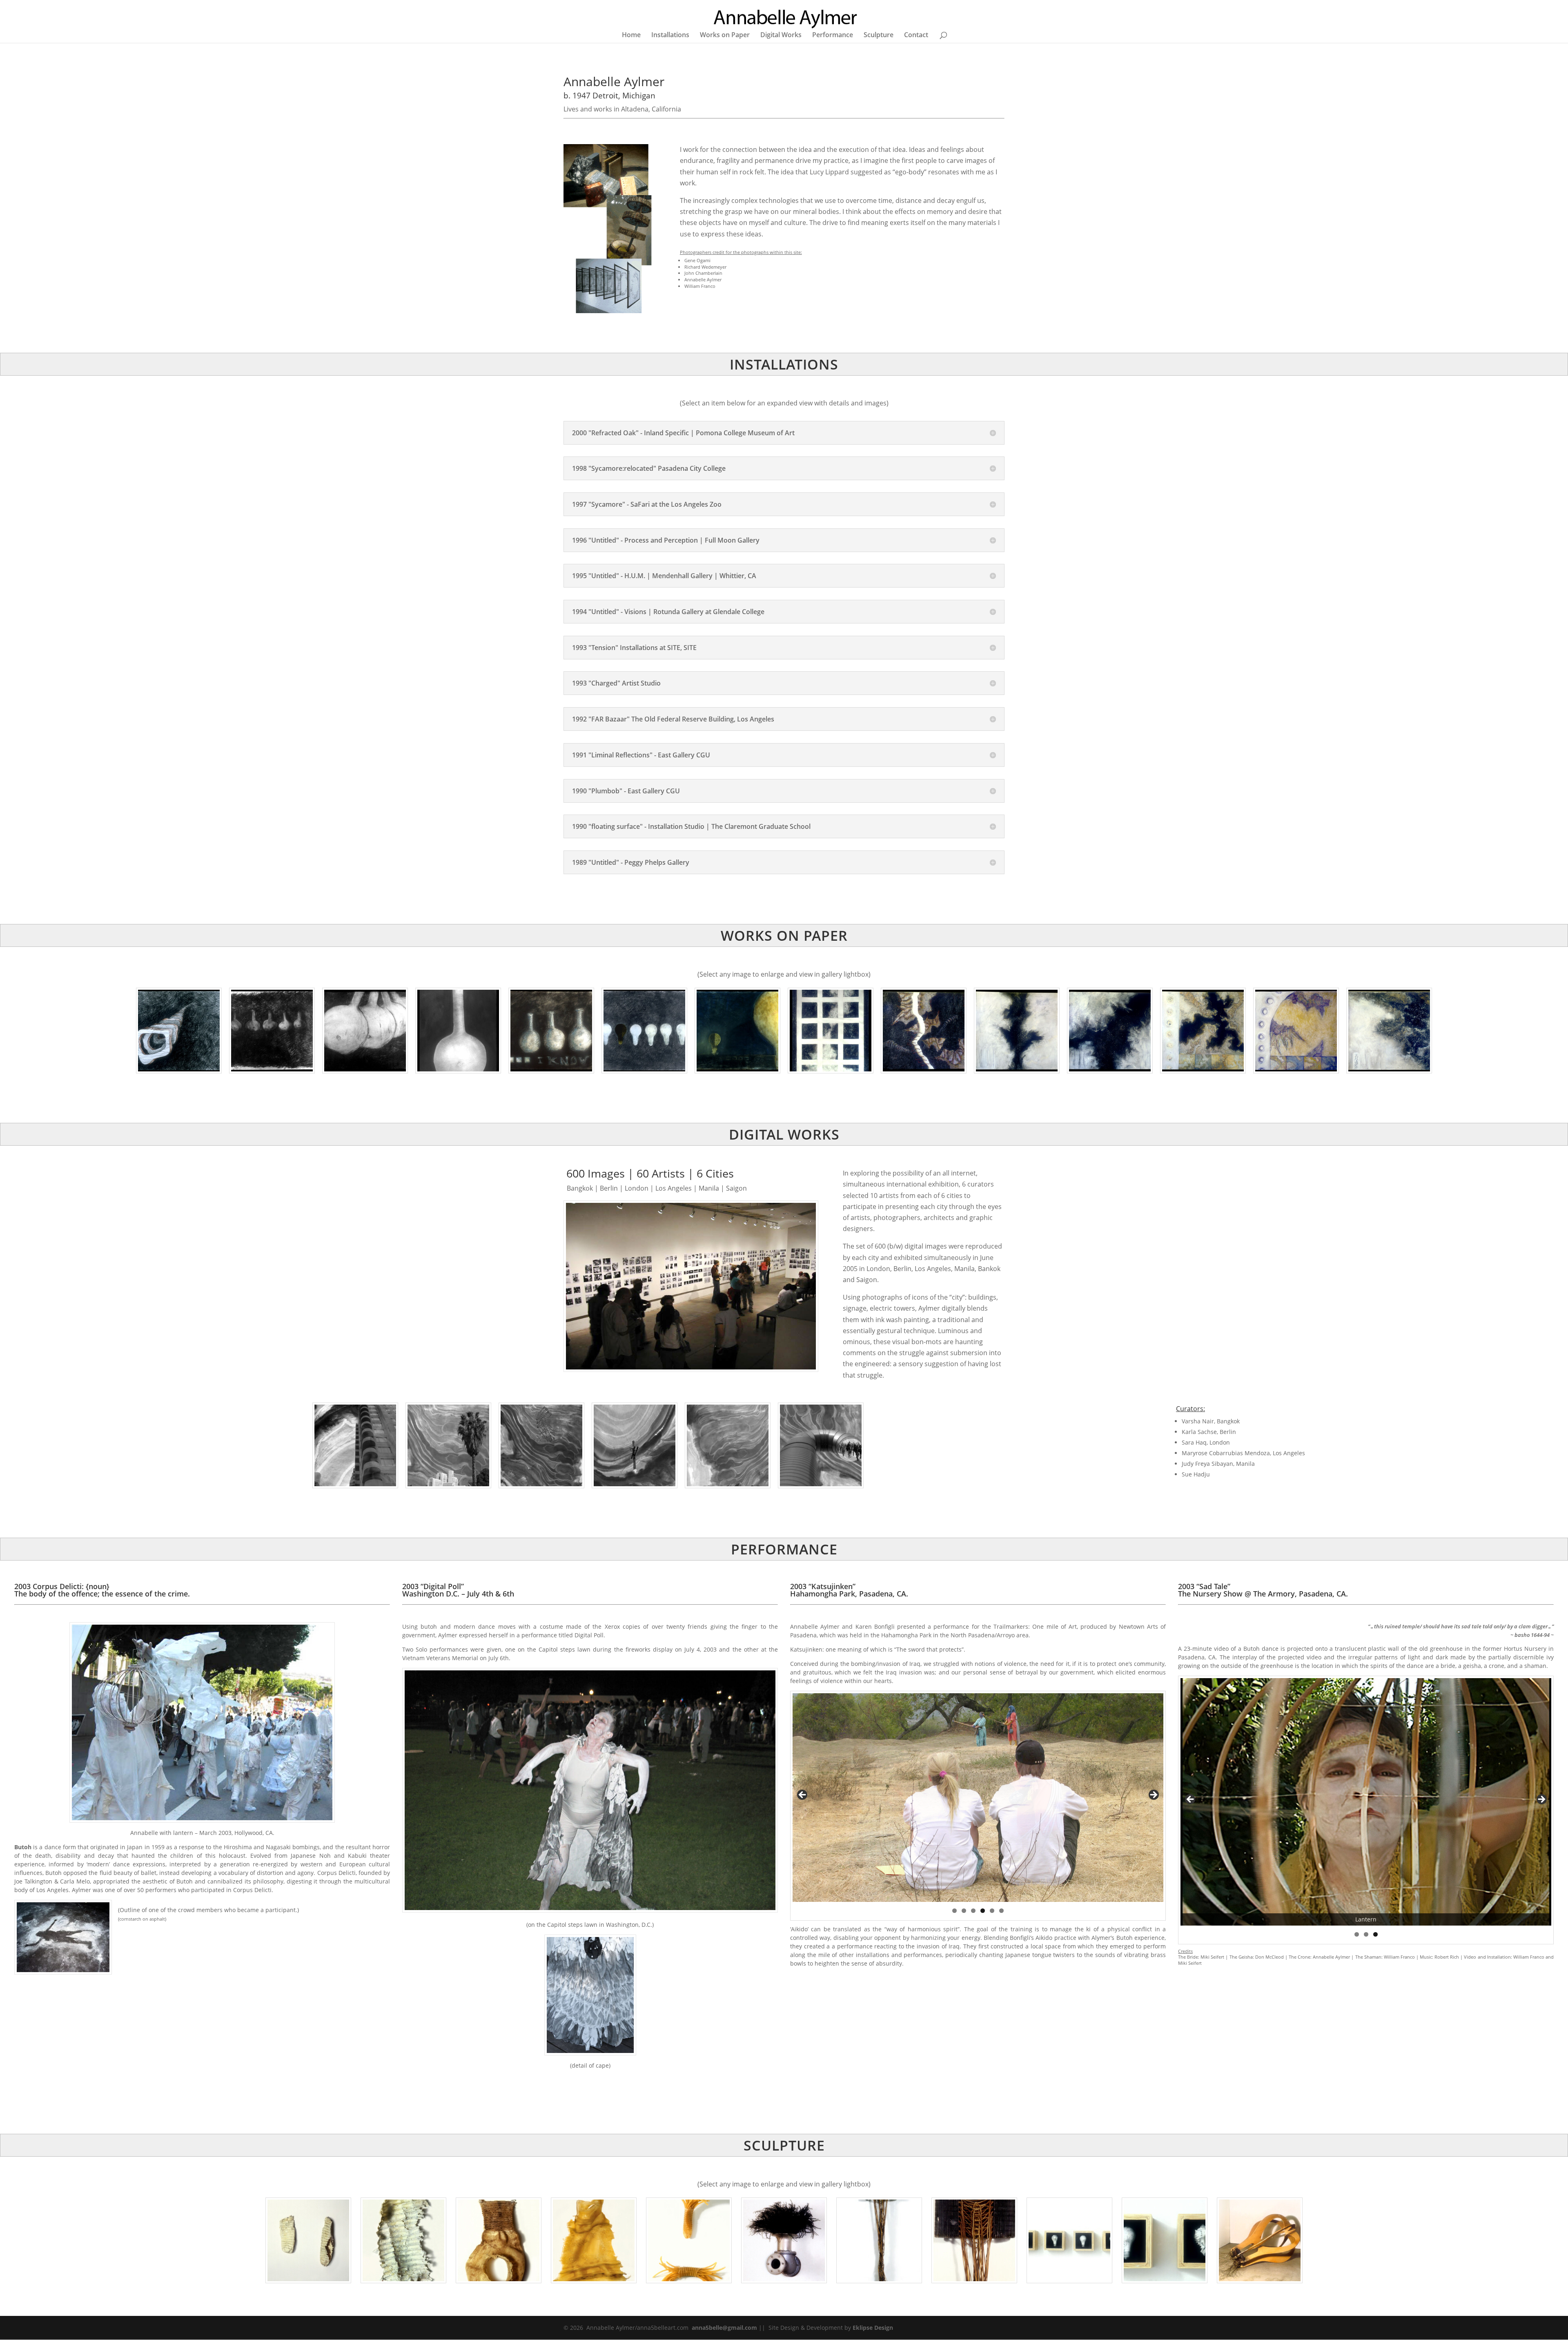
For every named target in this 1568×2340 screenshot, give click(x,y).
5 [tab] (992, 1911)
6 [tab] (1001, 1911)
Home (631, 36)
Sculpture (879, 36)
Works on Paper (725, 36)
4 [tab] (983, 1911)
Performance (833, 36)
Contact (916, 36)
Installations (670, 36)
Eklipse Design (873, 2328)
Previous (803, 1795)
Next (1153, 1795)
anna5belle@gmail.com (724, 2328)
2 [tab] (964, 1911)
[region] (978, 1798)
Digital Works (781, 36)
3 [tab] (973, 1911)
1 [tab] (954, 1911)
